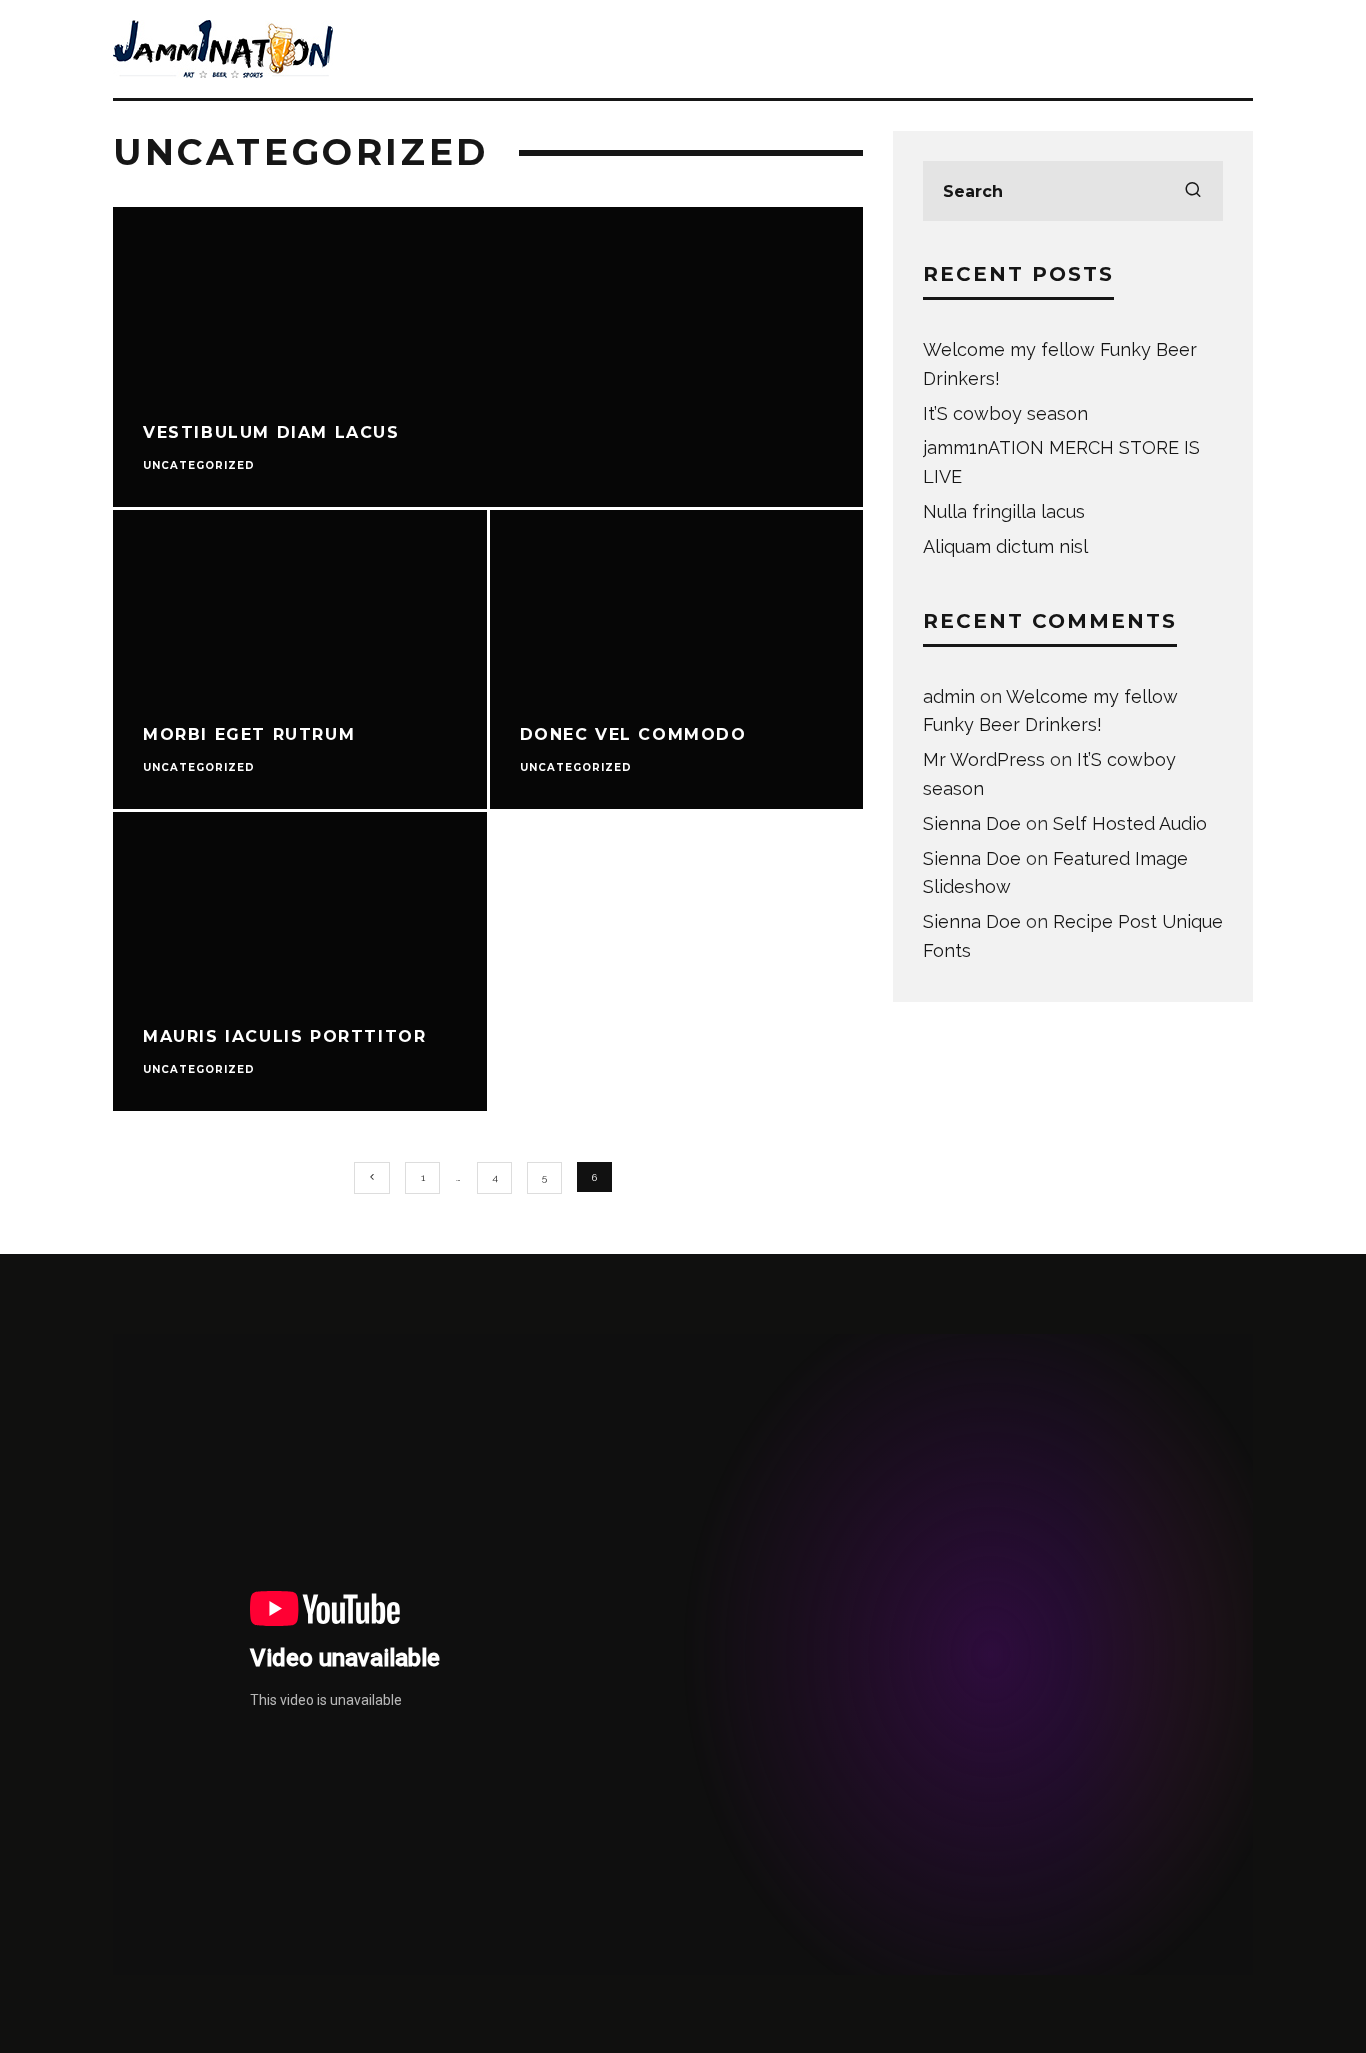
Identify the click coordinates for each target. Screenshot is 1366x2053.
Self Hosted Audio (1130, 823)
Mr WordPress (984, 759)
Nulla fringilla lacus (1004, 511)
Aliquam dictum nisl (1005, 546)
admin (949, 696)
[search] (1193, 191)
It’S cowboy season (1005, 413)
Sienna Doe (972, 823)
